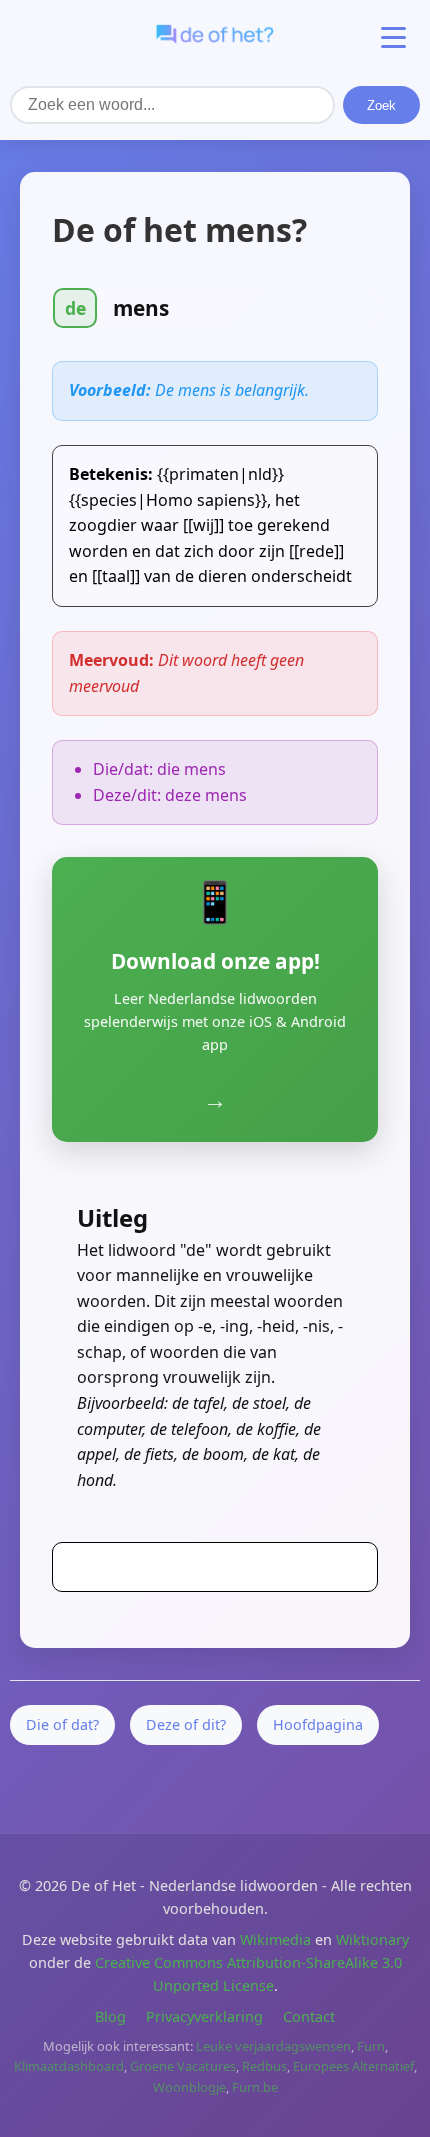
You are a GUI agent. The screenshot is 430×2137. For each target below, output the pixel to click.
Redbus (264, 2066)
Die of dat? (62, 1724)
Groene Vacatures (183, 2066)
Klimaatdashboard (69, 2066)
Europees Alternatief (353, 2066)
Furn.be (255, 2087)
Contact (309, 2016)
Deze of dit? (186, 1724)
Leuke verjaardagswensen (273, 2046)
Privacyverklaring (204, 2016)
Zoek (381, 105)
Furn (371, 2046)
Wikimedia (275, 1939)
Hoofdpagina (318, 1724)
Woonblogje (189, 2087)
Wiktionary (372, 1939)
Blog (110, 2016)
